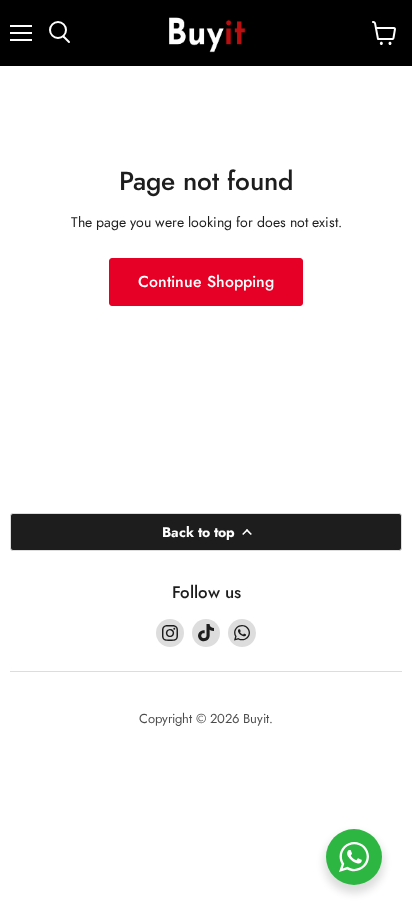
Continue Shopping (206, 281)
